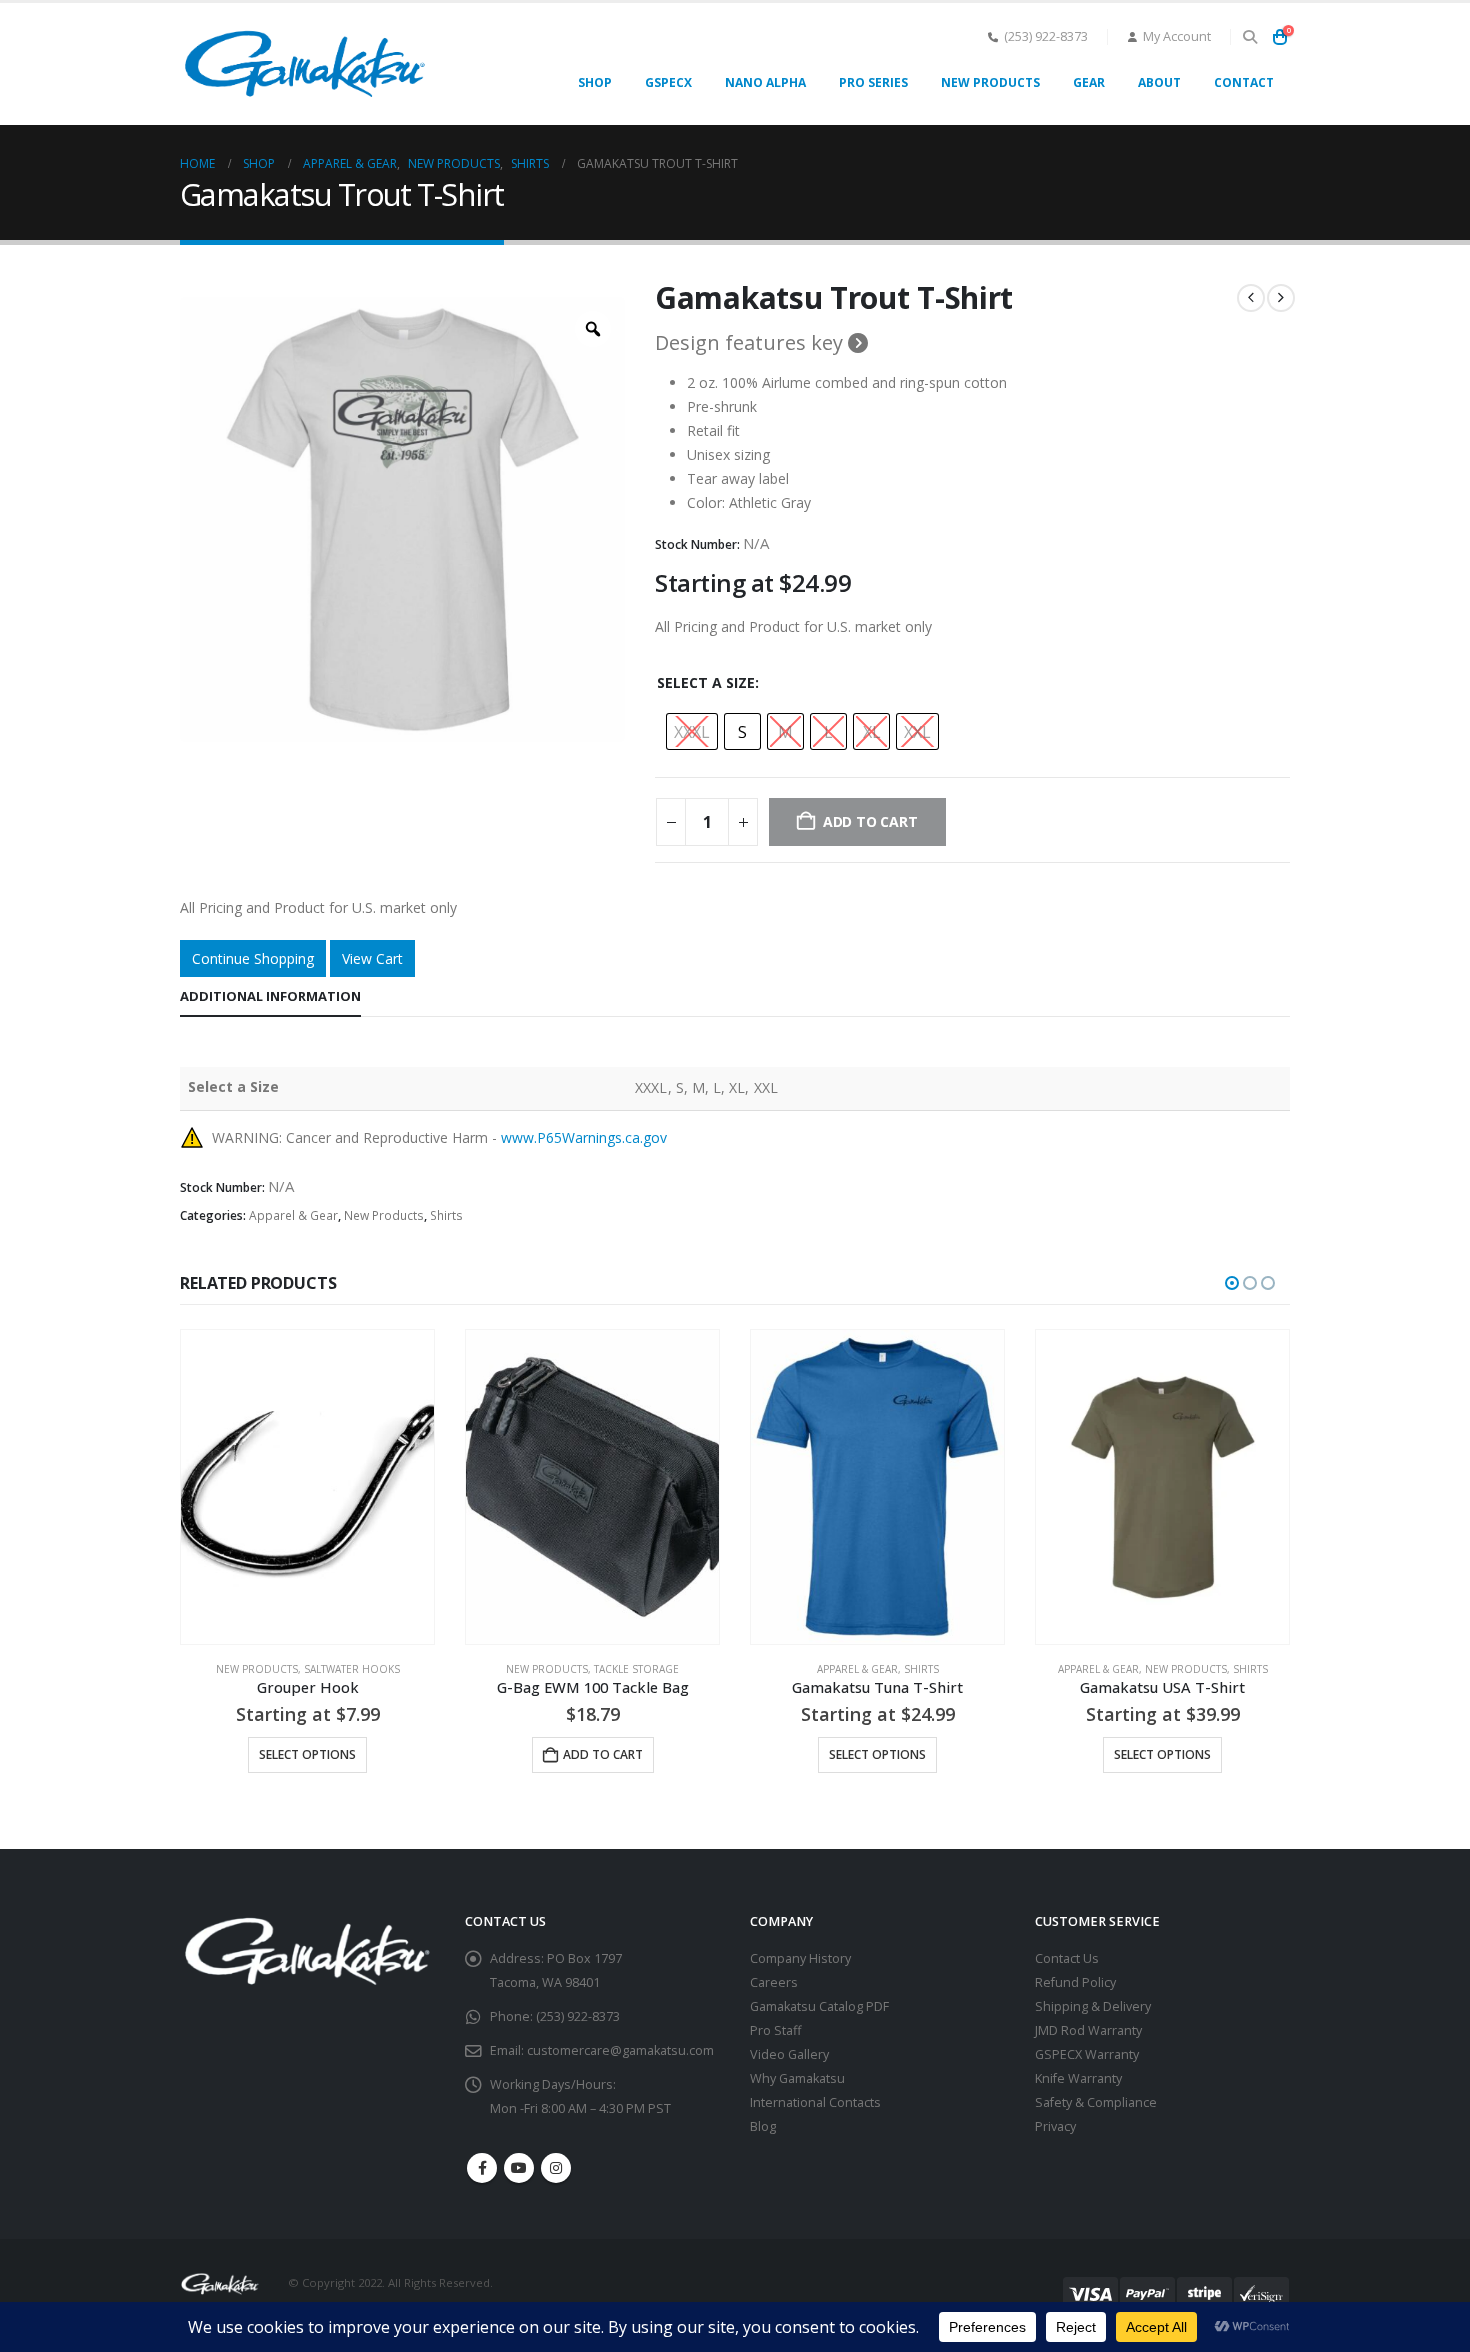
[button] (1249, 37)
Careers (774, 1982)
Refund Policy (1075, 1982)
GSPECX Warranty (1087, 2054)
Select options (307, 1754)
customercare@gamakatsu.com (620, 2050)
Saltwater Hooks (352, 1669)
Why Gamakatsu (797, 2078)
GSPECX (668, 82)
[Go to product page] (307, 1487)
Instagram (556, 2168)
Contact (1244, 82)
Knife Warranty (1078, 2078)
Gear (1089, 82)
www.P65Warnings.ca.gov (584, 1137)
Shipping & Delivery (1093, 2006)
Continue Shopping (253, 958)
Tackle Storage (636, 1669)
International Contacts (815, 2102)
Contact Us (1067, 1958)
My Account (1177, 36)
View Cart (372, 958)
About (1159, 82)
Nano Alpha (765, 82)
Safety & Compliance (1096, 2102)
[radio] (692, 731)
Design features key (751, 343)
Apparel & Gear (293, 1215)
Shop (595, 82)
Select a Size (706, 682)
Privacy (1055, 2126)
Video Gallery (789, 2054)
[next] (1281, 298)
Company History (800, 1958)
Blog (763, 2126)
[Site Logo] (305, 64)
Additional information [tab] (270, 996)
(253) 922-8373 (1046, 36)
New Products (990, 82)
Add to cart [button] (603, 1754)
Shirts (446, 1215)
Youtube (519, 2168)
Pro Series (873, 82)
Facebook (482, 2168)
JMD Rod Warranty (1088, 2030)
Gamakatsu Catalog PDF (819, 2006)
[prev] (1251, 298)
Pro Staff (775, 2030)
